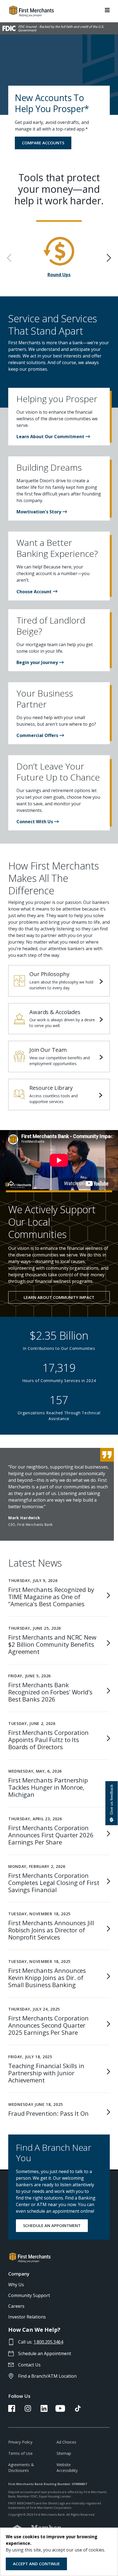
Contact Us (29, 2365)
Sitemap (64, 2453)
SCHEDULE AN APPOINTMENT (52, 2225)
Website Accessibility (67, 2467)
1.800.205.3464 (48, 2342)
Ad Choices (66, 2442)
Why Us (16, 2285)
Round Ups (59, 275)
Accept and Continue (36, 2564)
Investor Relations (27, 2317)
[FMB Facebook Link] (12, 2410)
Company (19, 2274)
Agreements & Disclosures (21, 2467)
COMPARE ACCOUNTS (43, 143)
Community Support (29, 2295)
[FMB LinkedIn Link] (44, 2410)
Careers (16, 2306)
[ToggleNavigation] (107, 10)
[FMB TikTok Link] (78, 2410)
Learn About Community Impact (59, 1297)
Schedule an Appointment (45, 2353)
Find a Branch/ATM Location (47, 2376)
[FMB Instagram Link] (28, 2410)
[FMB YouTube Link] (60, 2410)
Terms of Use (20, 2453)
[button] (53, 437)
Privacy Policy (20, 2442)
